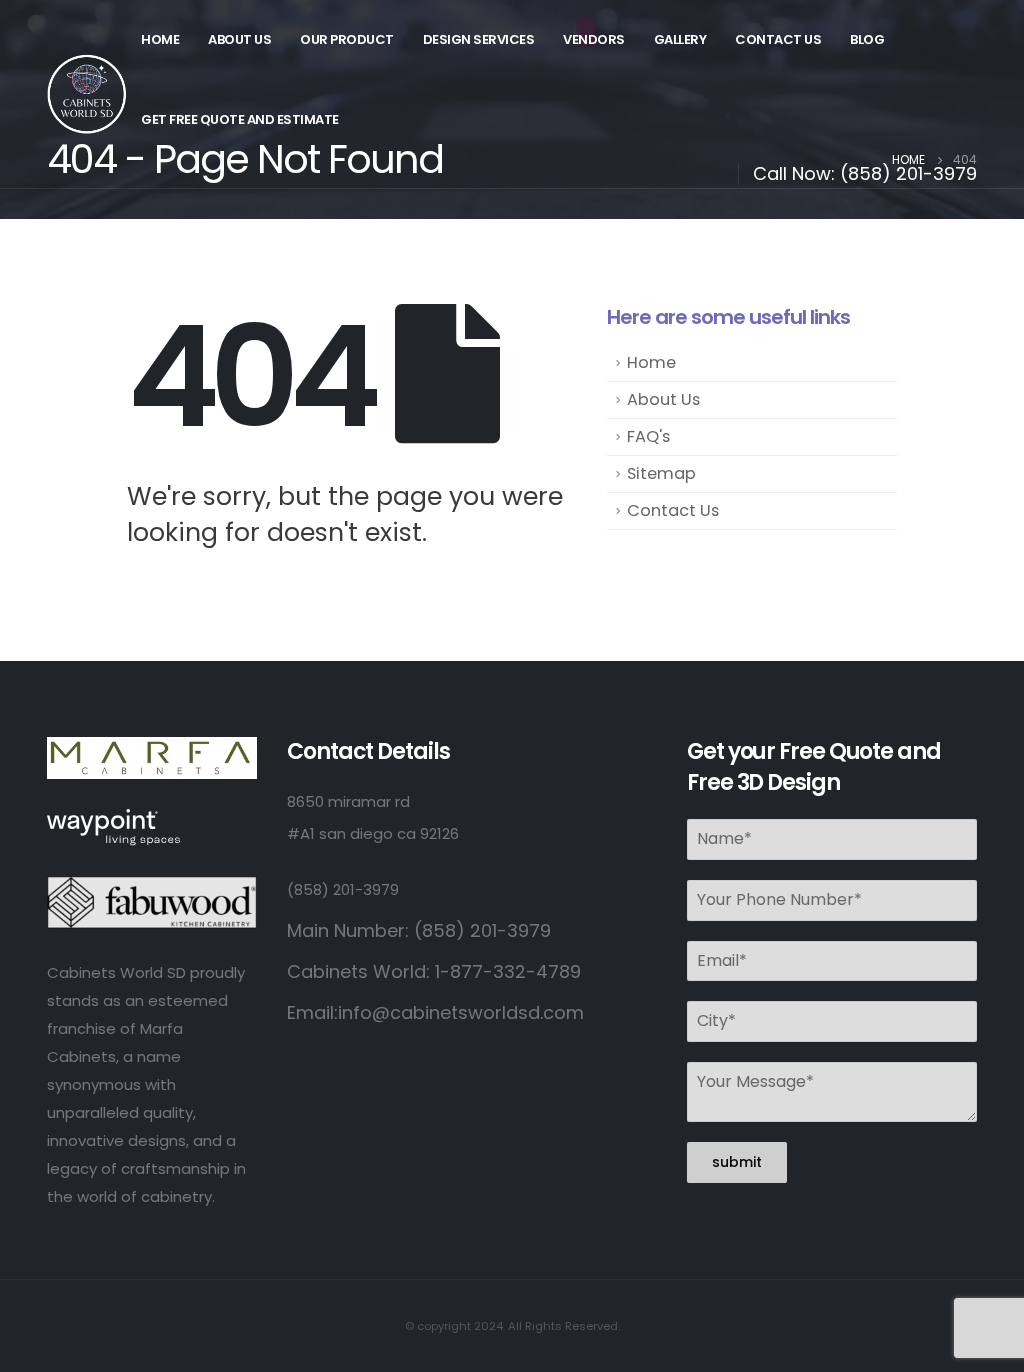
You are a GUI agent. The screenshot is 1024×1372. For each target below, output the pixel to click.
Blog (867, 39)
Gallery (680, 39)
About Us (239, 39)
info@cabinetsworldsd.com (461, 1012)
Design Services (479, 39)
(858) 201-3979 (908, 173)
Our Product (347, 39)
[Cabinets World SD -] (87, 94)
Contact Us (778, 39)
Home (160, 39)
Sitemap (661, 473)
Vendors (594, 39)
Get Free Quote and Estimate (240, 119)
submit (737, 1162)
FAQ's (648, 436)
